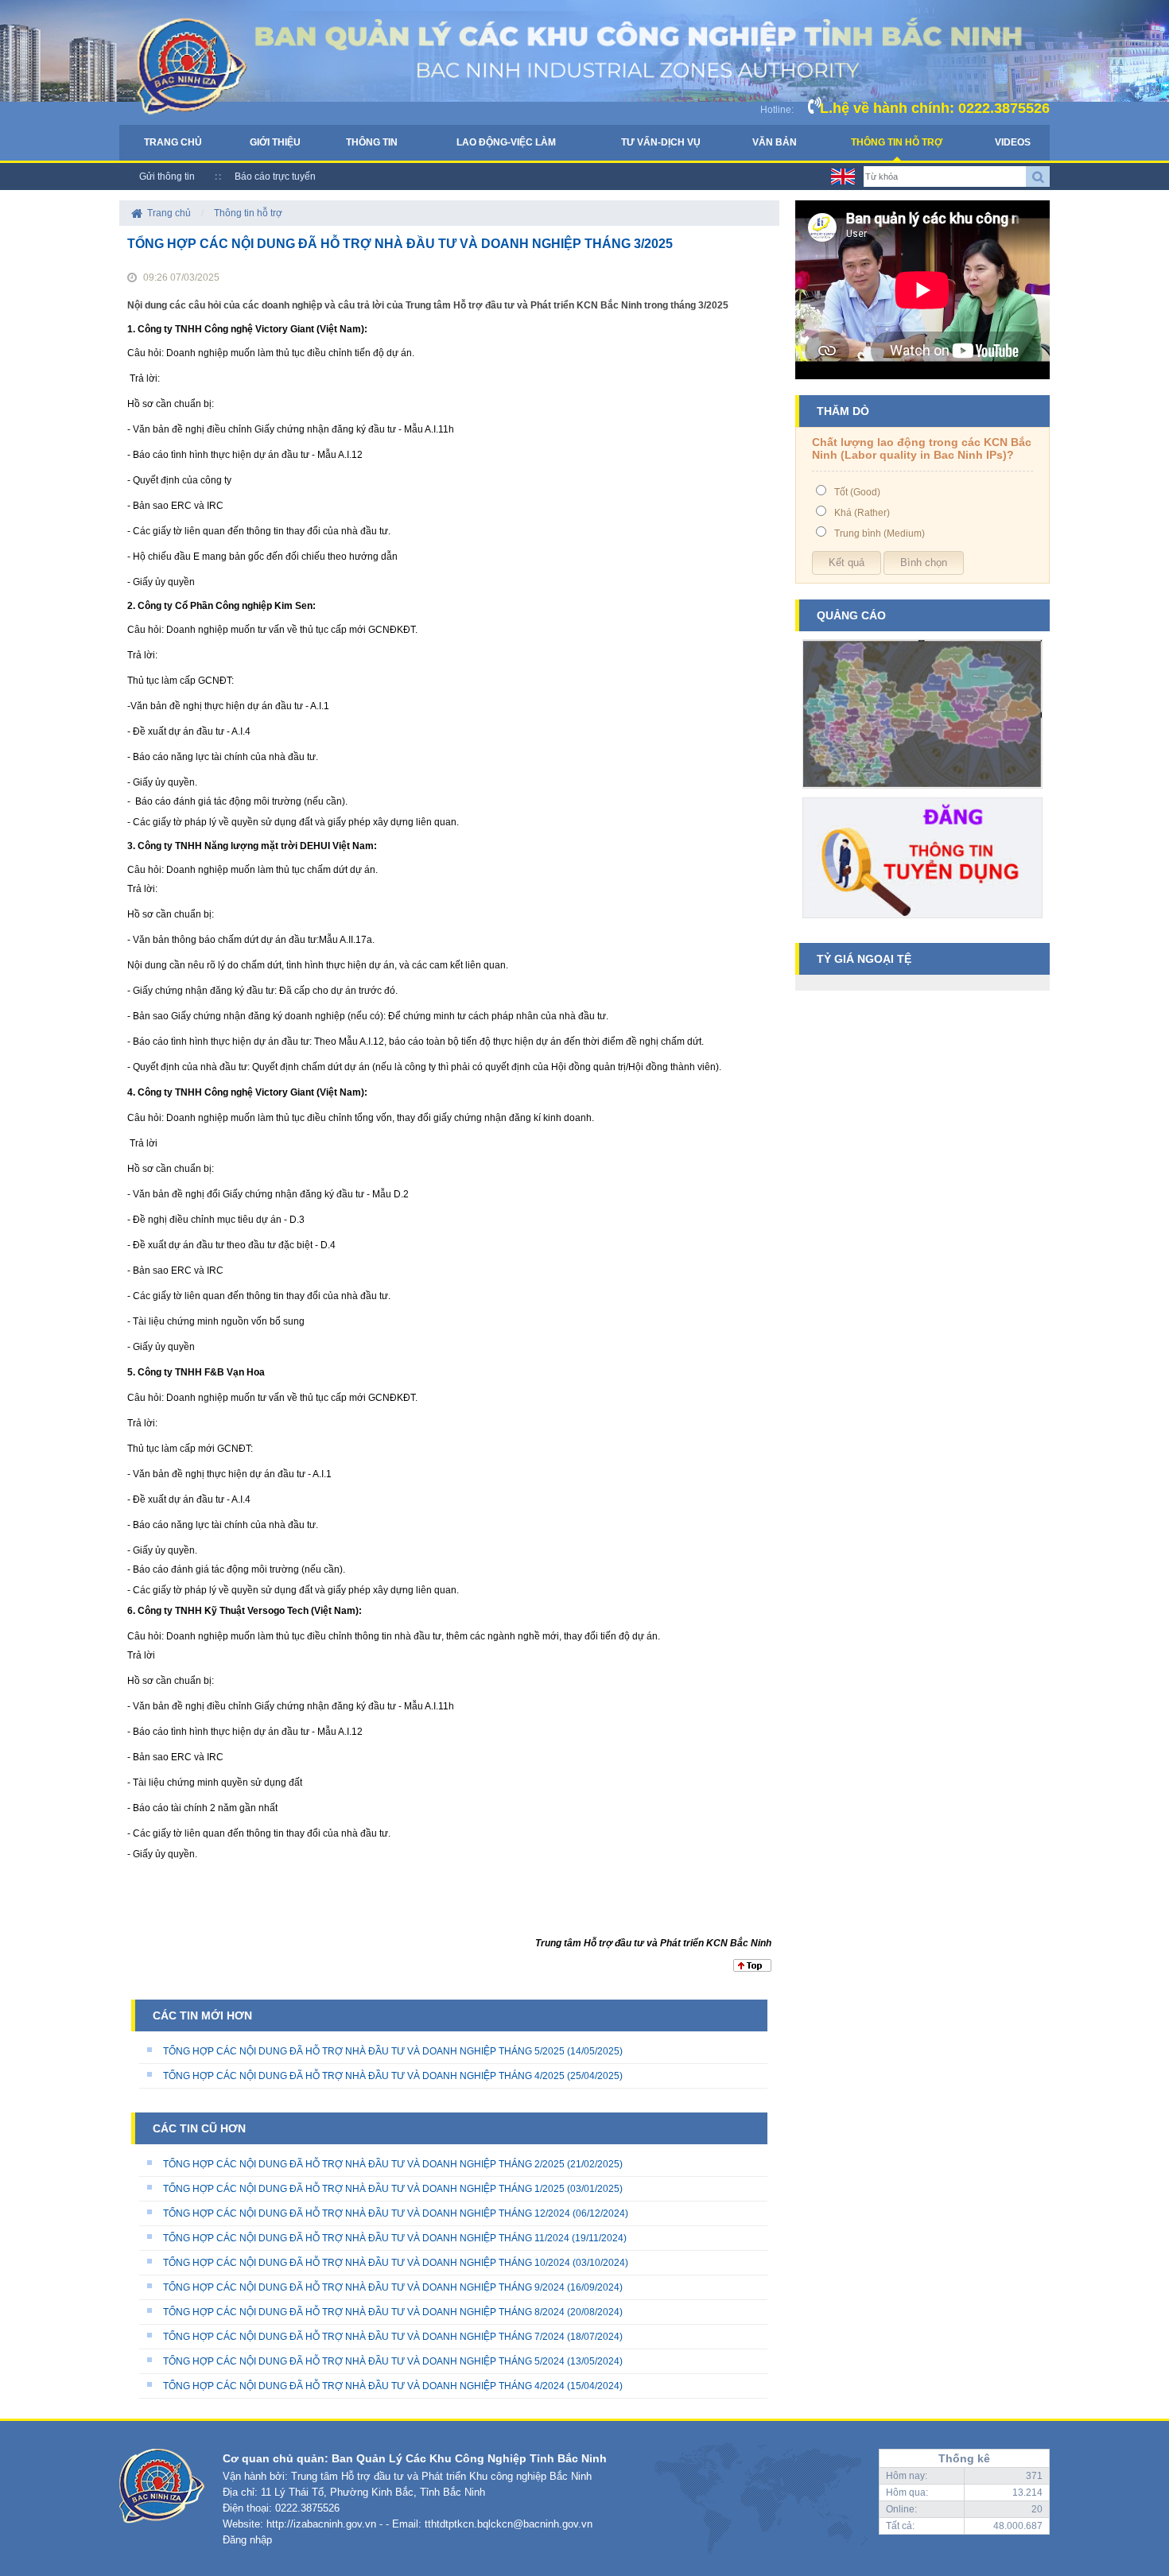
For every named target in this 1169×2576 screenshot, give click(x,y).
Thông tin (372, 142)
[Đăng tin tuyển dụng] (922, 924)
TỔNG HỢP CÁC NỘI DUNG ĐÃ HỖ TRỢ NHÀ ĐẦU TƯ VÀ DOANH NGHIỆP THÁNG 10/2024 (367, 2263)
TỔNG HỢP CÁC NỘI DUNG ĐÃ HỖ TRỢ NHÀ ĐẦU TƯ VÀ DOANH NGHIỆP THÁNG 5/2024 (364, 2361)
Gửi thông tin (167, 177)
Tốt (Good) (857, 492)
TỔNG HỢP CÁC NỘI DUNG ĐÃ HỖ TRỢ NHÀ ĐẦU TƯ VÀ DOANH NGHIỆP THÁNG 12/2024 (367, 2213)
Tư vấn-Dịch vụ (661, 142)
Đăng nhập (247, 2540)
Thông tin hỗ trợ (897, 142)
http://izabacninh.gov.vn (321, 2524)
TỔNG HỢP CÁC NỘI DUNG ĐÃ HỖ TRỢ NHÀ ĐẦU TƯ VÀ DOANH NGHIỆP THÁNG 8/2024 (364, 2312)
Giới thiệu (275, 142)
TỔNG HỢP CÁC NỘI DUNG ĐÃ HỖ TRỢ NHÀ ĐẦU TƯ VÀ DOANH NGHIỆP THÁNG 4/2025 (364, 2076)
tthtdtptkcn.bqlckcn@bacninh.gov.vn (509, 2524)
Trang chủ (173, 142)
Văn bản (775, 142)
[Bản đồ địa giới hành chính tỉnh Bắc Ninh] (922, 794)
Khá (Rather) (862, 513)
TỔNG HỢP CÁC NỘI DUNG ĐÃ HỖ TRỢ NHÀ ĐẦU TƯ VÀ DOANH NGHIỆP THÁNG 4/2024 (364, 2386)
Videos (1013, 142)
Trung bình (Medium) (880, 533)
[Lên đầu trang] (752, 1969)
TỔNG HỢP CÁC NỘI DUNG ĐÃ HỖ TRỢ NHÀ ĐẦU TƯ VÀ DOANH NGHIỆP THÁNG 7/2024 (364, 2337)
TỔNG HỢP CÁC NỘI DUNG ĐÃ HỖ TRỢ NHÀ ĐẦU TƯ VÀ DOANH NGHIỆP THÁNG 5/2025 (364, 2051)
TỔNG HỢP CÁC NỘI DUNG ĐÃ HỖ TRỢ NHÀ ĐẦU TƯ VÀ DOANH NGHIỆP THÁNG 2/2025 (364, 2164)
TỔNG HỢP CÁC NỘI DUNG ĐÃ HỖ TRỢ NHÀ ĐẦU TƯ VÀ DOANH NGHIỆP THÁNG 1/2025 (364, 2189)
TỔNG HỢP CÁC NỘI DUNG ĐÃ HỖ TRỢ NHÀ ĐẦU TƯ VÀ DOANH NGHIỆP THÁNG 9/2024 (364, 2287)
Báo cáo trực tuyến (275, 177)
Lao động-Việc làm (506, 142)
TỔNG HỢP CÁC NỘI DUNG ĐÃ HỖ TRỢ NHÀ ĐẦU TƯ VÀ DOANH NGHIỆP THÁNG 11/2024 (366, 2238)
